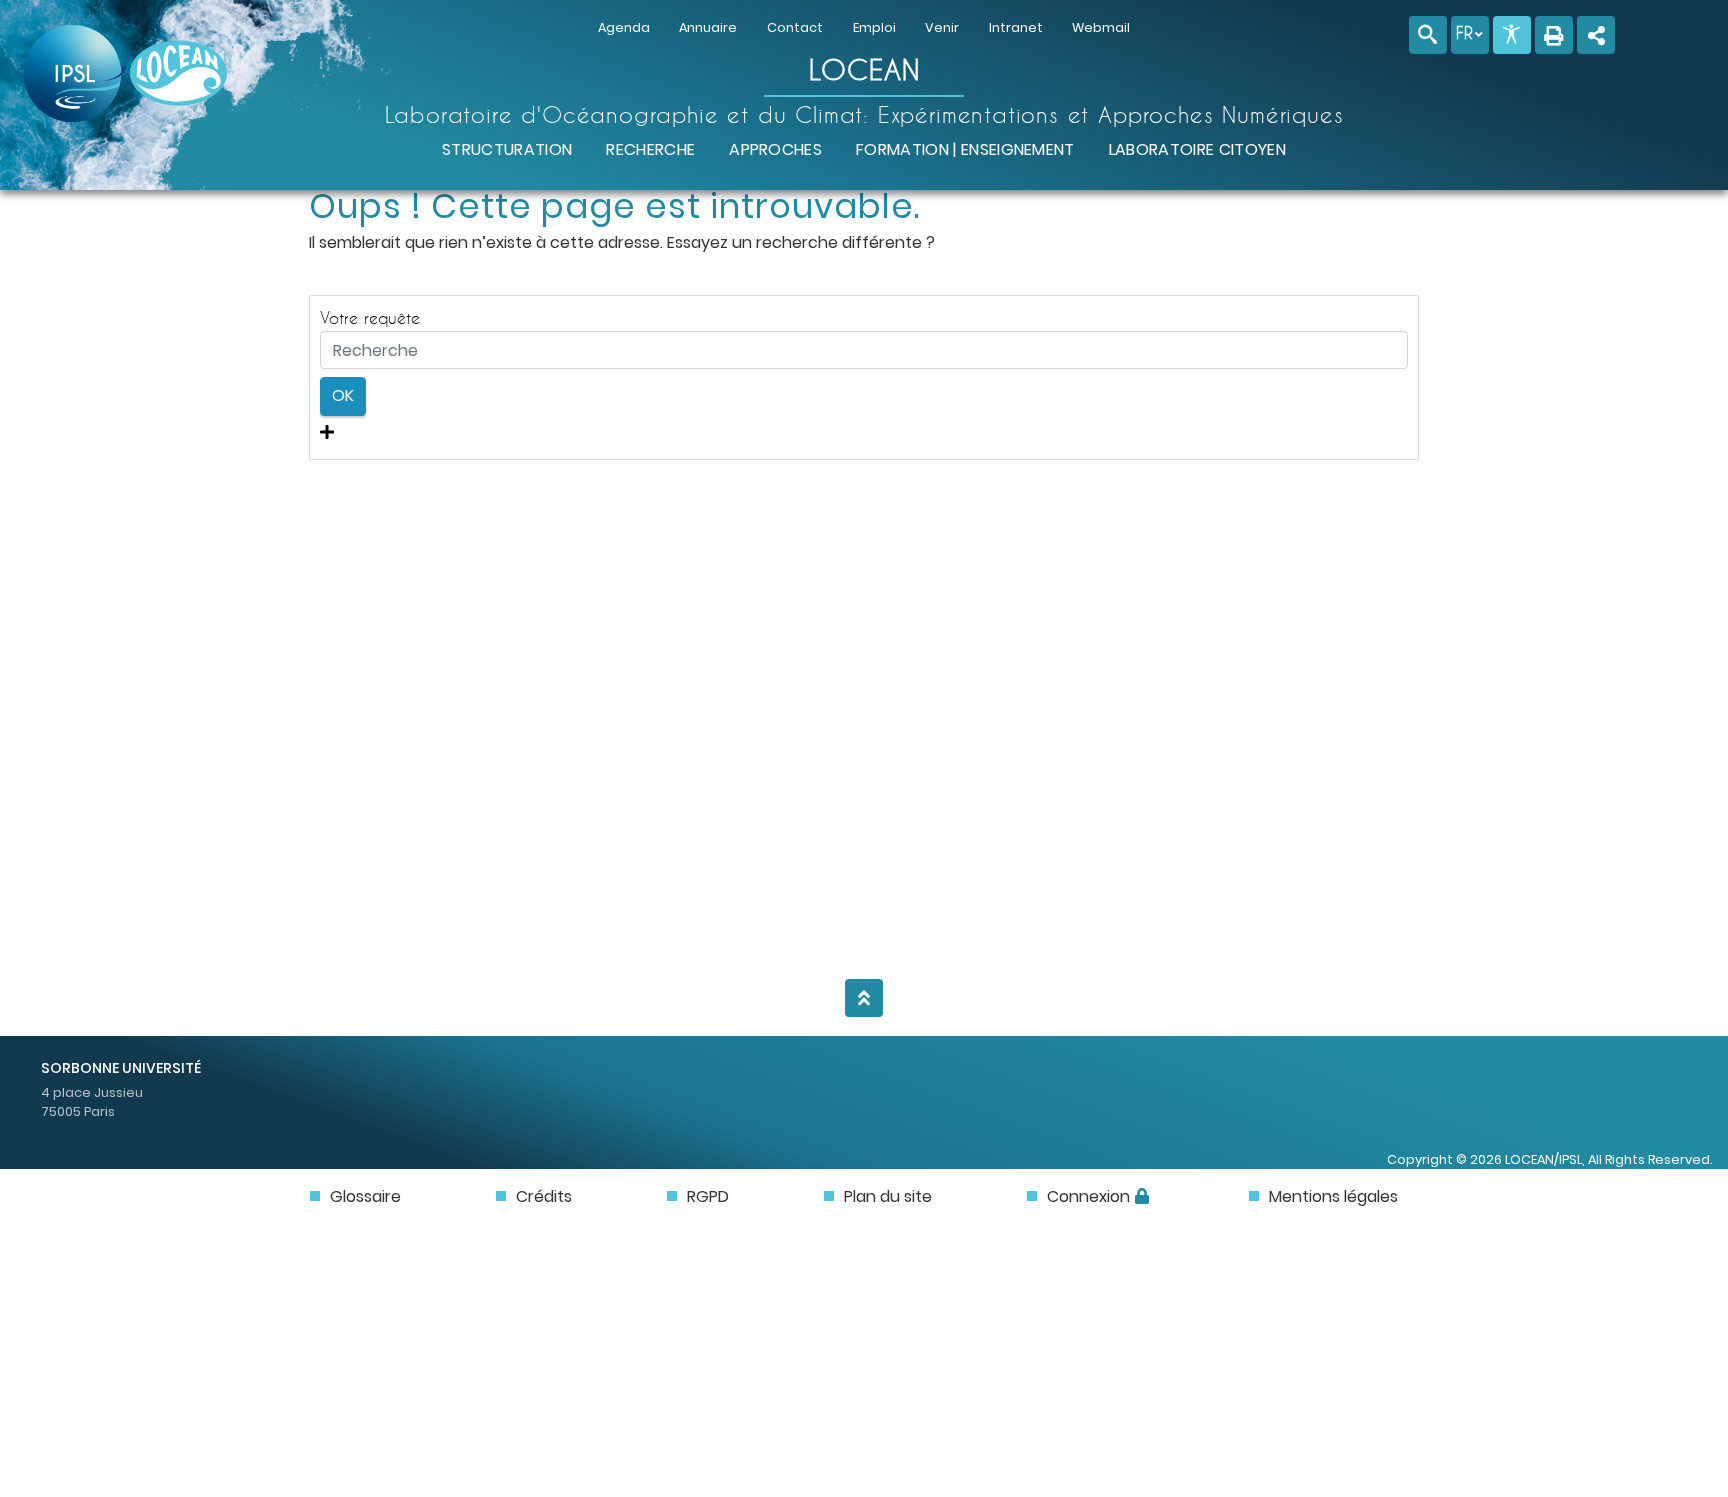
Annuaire (708, 27)
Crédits (544, 1196)
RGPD (708, 1196)
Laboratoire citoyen (1197, 149)
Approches (775, 149)
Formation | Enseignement (965, 149)
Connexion (1088, 1196)
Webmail (1101, 27)
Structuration (507, 149)
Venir (942, 27)
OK (343, 395)
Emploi (874, 27)
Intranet (1016, 27)
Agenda (624, 27)
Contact (795, 27)
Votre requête (370, 317)
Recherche (650, 149)
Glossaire (365, 1196)
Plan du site (888, 1196)
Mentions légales (1333, 1196)
